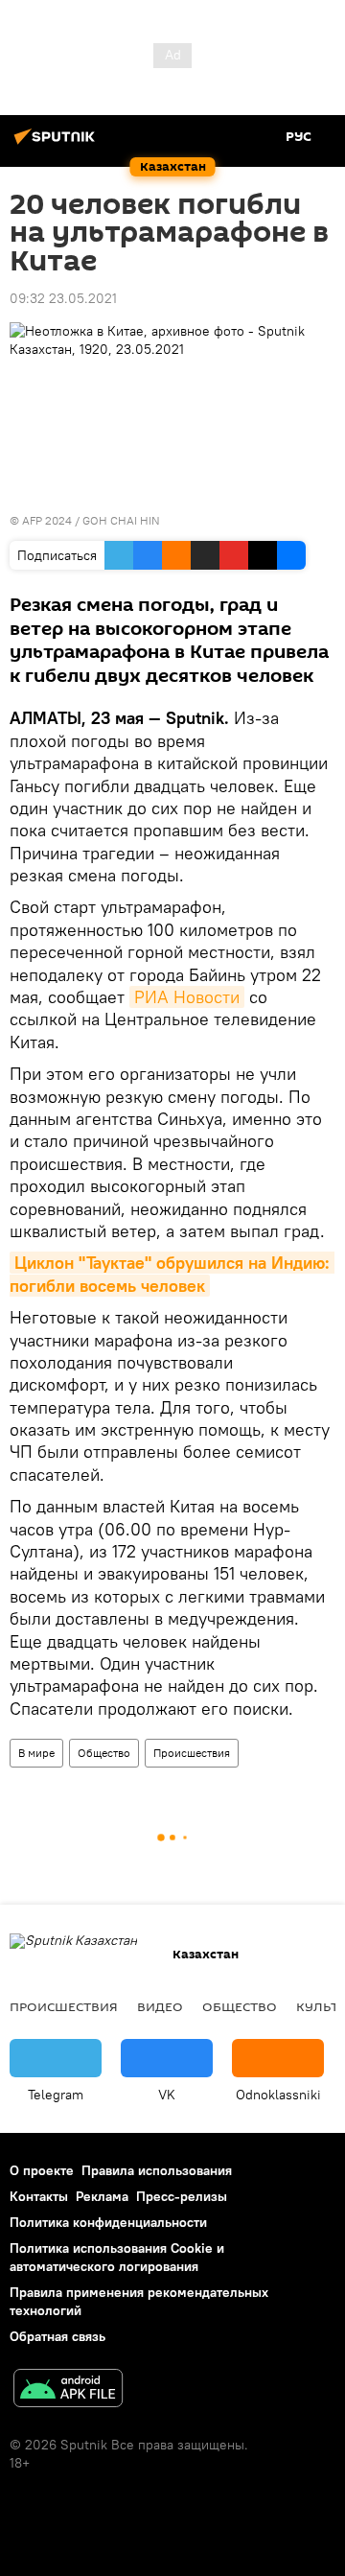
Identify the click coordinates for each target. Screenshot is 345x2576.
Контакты (39, 2196)
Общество (104, 1753)
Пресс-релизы (182, 2196)
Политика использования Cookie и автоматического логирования (117, 2257)
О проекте (42, 2170)
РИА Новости (187, 997)
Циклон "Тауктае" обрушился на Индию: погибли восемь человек (172, 1274)
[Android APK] (68, 2390)
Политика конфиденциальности (108, 2222)
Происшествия (192, 1753)
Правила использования (157, 2170)
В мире (36, 1753)
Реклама (102, 2196)
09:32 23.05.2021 (63, 298)
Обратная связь (57, 2336)
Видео (160, 2006)
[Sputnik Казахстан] (57, 144)
